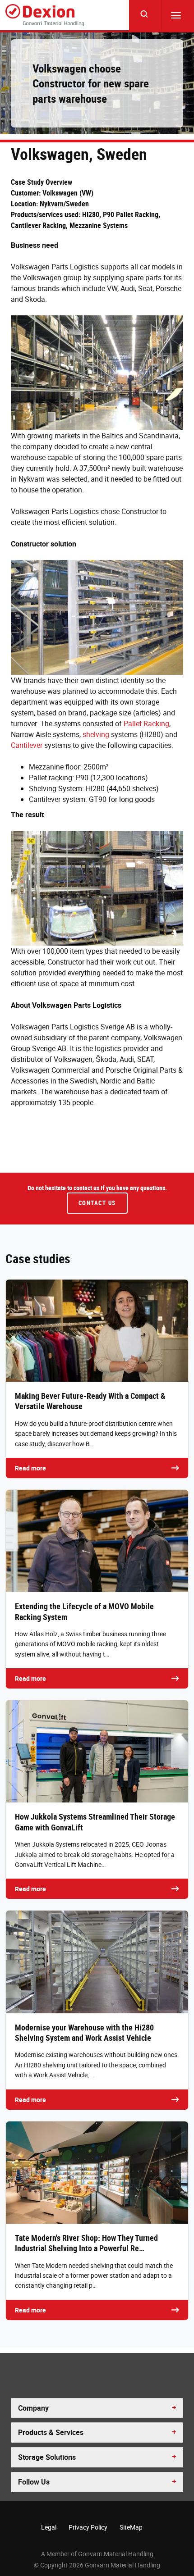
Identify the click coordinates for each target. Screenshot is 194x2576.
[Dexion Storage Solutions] (45, 15)
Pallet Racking (146, 724)
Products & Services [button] (51, 2432)
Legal (49, 2527)
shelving (96, 734)
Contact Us (97, 1203)
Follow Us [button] (34, 2482)
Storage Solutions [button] (47, 2457)
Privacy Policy (88, 2527)
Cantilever (27, 745)
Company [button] (33, 2408)
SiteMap (131, 2527)
